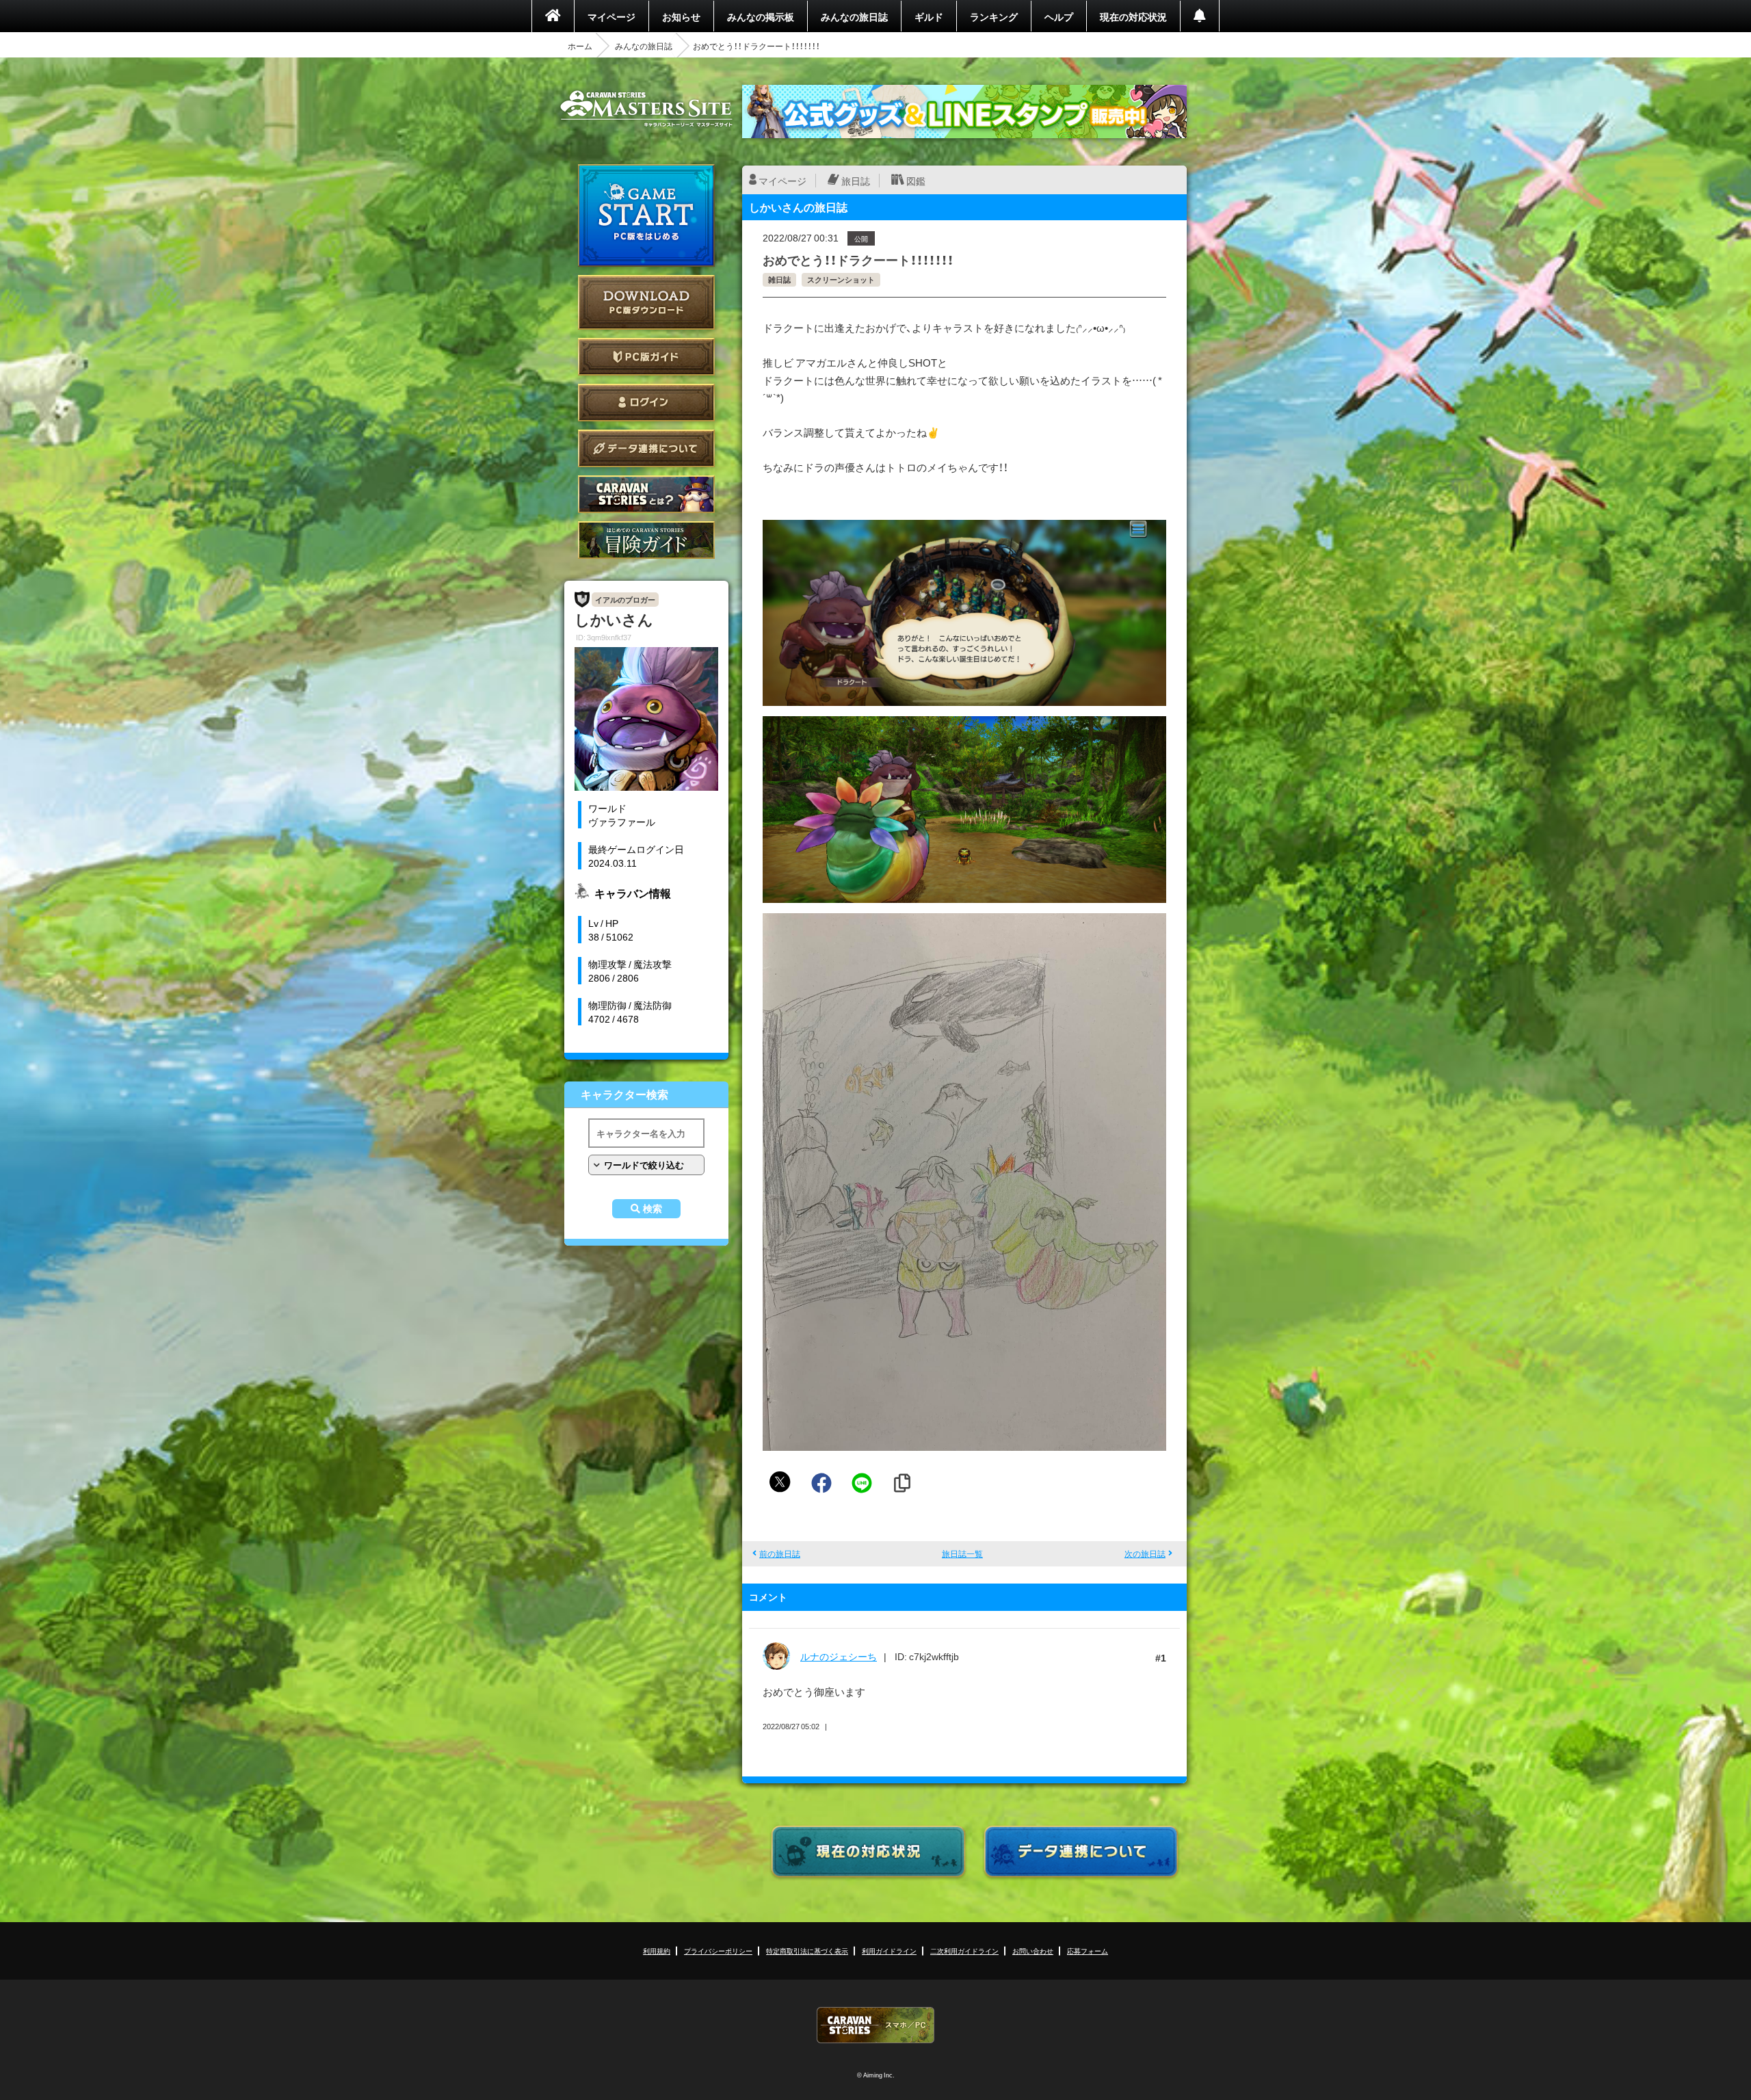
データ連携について (646, 448)
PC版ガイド (646, 357)
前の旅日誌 (780, 1553)
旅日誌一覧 (962, 1553)
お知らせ (681, 16)
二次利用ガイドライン (964, 1951)
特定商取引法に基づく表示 (807, 1951)
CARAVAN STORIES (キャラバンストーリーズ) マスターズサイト (646, 109)
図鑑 (916, 181)
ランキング (994, 16)
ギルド (929, 16)
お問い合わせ (1033, 1951)
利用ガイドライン (889, 1951)
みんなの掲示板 (761, 16)
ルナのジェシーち (839, 1656)
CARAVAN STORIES (875, 2025)
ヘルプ (1059, 16)
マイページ (611, 16)
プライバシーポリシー (718, 1951)
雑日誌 (779, 279)
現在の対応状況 (1133, 16)
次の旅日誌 (1145, 1553)
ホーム (580, 46)
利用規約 (657, 1951)
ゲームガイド (646, 540)
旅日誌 (856, 181)
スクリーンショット (841, 279)
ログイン (646, 403)
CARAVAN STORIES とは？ (646, 494)
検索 (653, 1209)
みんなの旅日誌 (854, 16)
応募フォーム (1088, 1951)
